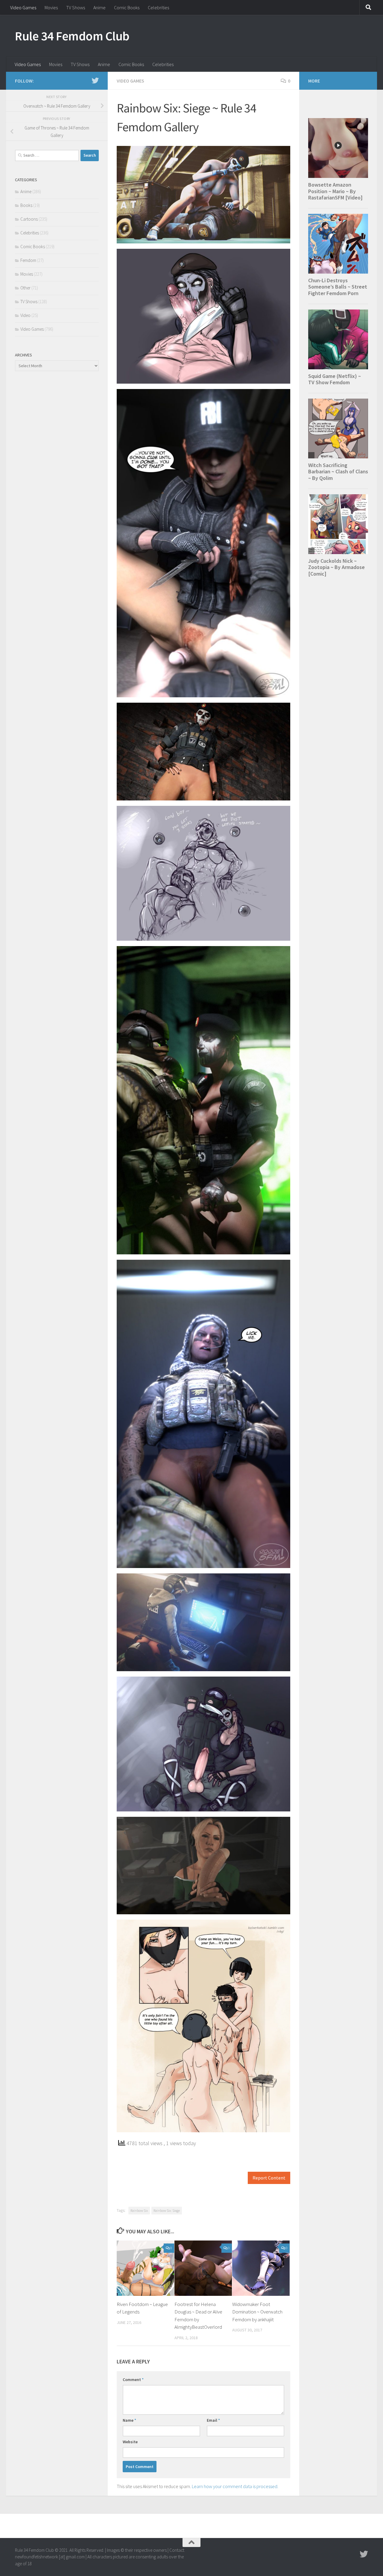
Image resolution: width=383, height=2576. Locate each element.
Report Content (269, 2178)
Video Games (23, 7)
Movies (51, 7)
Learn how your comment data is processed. (235, 2486)
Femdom (28, 260)
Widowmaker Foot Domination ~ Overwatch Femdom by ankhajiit (257, 2312)
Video (25, 315)
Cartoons (29, 219)
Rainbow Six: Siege (167, 2210)
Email (213, 2420)
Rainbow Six (139, 2210)
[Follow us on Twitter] (95, 80)
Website (130, 2442)
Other (25, 288)
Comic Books (127, 7)
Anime (99, 7)
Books (26, 205)
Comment (133, 2380)
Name (129, 2420)
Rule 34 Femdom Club (72, 36)
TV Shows (76, 7)
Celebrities (158, 7)
